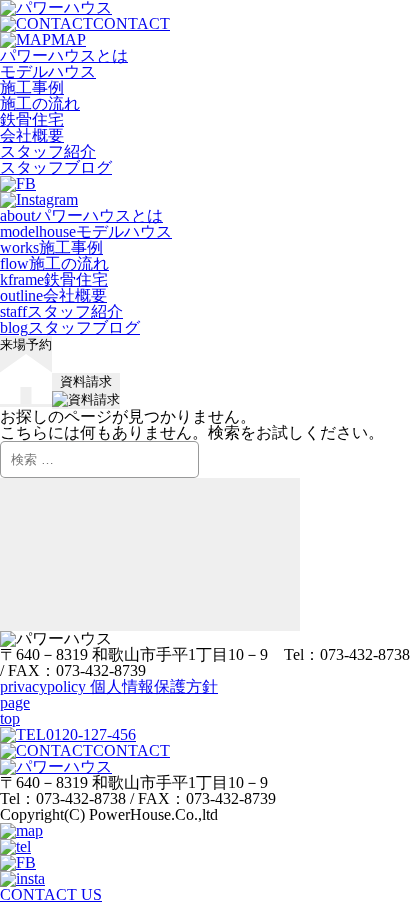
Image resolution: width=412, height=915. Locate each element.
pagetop (15, 710)
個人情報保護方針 (109, 686)
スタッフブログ (56, 167)
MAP (68, 39)
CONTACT (131, 23)
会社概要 (32, 135)
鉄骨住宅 (32, 119)
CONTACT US (51, 894)
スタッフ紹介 (48, 151)
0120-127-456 (91, 734)
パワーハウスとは (64, 55)
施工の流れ (40, 103)
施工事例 (32, 87)
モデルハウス (48, 71)
